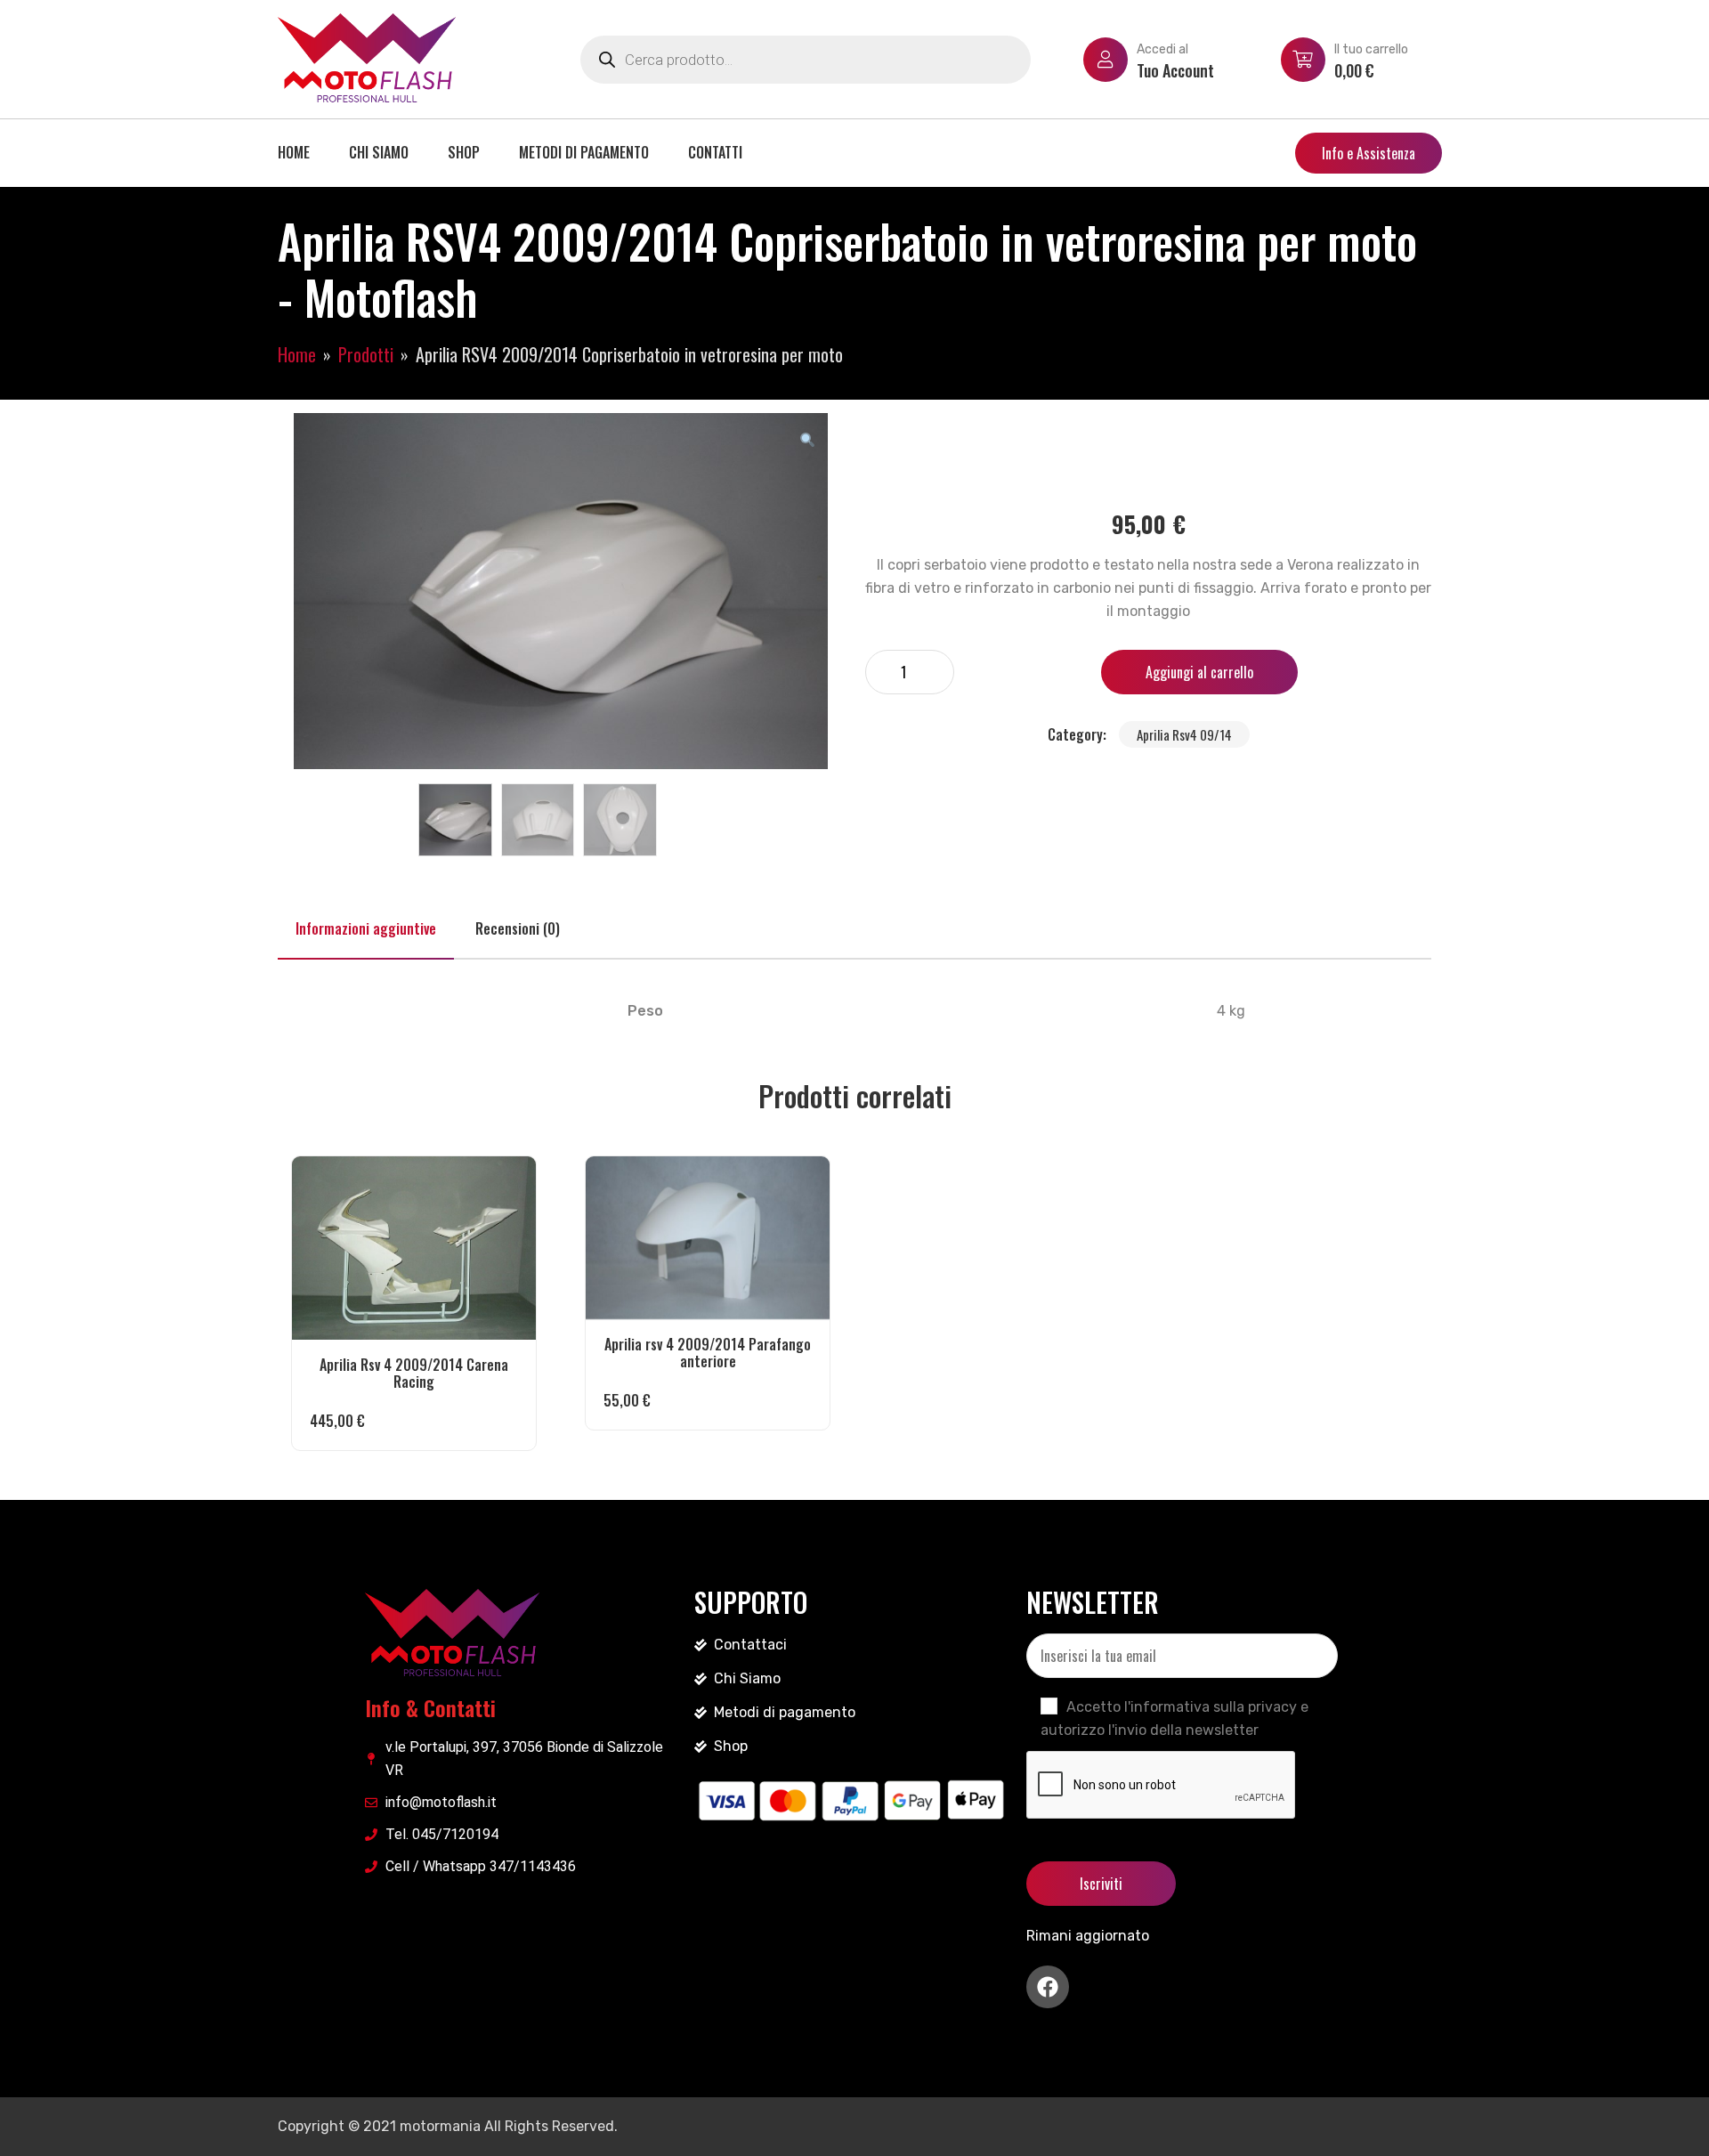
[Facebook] (1048, 1987)
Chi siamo (379, 152)
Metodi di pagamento (584, 152)
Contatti (715, 152)
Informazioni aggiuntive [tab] (366, 928)
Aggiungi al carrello (1199, 672)
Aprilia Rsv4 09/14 (1184, 734)
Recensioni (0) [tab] (518, 928)
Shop (464, 152)
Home (294, 152)
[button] (807, 439)
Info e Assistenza (1369, 153)
